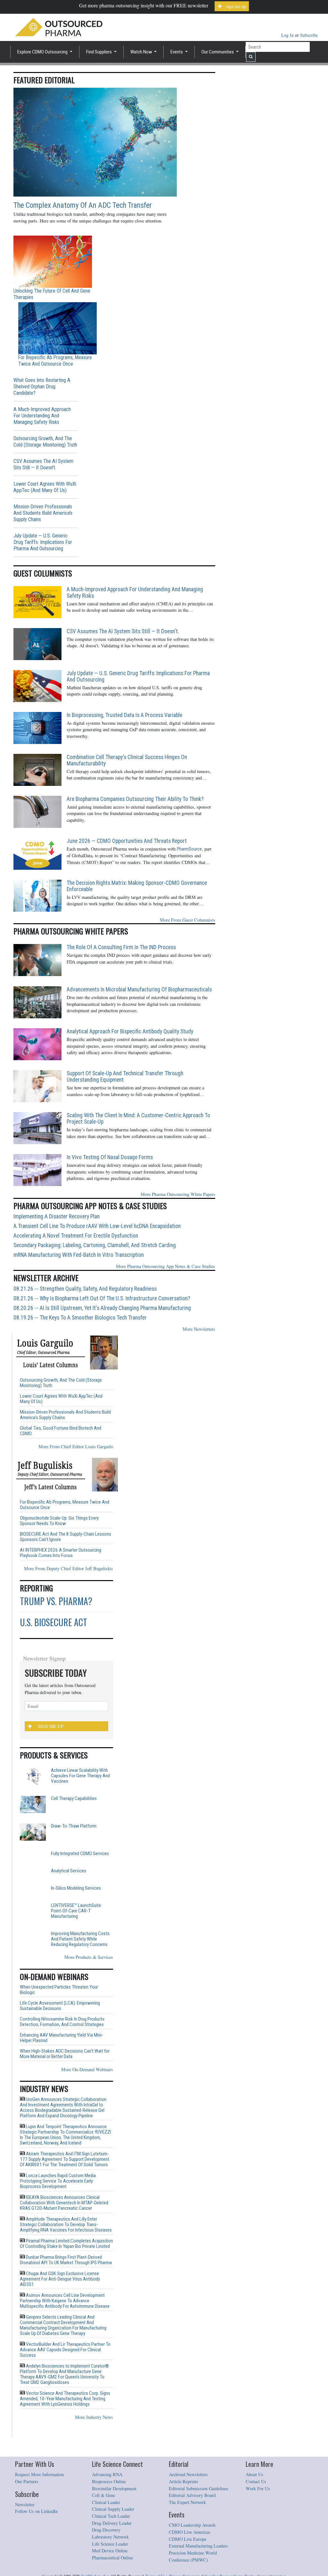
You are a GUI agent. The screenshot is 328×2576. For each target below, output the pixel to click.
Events (177, 52)
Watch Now (142, 52)
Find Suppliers (99, 52)
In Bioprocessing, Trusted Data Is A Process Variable (124, 715)
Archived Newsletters (188, 2505)
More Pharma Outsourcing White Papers (178, 1194)
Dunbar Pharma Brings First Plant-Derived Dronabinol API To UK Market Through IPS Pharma (66, 2291)
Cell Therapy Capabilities (74, 1799)
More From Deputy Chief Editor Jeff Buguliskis (69, 1568)
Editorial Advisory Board (192, 2526)
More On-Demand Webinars (87, 2100)
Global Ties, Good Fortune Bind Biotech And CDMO (61, 1431)
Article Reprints (184, 2512)
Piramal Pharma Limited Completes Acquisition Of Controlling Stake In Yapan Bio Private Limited (66, 2274)
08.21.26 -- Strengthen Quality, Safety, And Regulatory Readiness (85, 1289)
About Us (254, 2505)
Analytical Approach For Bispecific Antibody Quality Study (130, 1031)
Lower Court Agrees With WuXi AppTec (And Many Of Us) (45, 487)
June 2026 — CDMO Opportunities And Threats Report (127, 841)
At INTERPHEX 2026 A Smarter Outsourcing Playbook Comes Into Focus (61, 1553)
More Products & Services (89, 1988)
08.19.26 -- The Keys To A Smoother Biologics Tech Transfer (80, 1318)
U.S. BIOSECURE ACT (53, 1622)
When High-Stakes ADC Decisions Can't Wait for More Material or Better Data (65, 2085)
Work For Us (258, 2519)
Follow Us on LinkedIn (36, 2542)
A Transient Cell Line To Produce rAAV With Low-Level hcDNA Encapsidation (97, 1226)
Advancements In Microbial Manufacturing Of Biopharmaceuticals (139, 989)
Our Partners (27, 2512)
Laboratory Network (110, 2568)
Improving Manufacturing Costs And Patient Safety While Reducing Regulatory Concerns (80, 1970)
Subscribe (309, 35)
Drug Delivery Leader (112, 2554)
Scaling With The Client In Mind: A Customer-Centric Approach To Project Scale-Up (138, 1118)
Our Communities (218, 52)
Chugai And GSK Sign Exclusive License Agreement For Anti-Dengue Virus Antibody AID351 (60, 2310)
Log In (288, 35)
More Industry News (94, 2448)
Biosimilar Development (114, 2519)
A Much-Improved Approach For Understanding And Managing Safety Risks (42, 416)
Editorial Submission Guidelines (199, 2519)
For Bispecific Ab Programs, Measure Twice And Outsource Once (55, 361)
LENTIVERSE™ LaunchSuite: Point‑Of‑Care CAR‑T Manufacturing (76, 1942)
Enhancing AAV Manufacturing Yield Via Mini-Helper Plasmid (61, 2069)
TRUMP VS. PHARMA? (56, 1601)
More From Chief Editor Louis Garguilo (76, 1446)
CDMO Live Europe (188, 2570)
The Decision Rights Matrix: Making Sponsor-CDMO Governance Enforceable (137, 886)
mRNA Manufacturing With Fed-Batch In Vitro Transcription (79, 1255)
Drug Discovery (106, 2560)
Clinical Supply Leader (113, 2540)
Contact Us (256, 2512)
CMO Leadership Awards (192, 2556)
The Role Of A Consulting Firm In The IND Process (121, 947)
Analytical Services (69, 1881)
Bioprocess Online (109, 2512)
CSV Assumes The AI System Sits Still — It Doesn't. (43, 464)
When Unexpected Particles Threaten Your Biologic (59, 2021)
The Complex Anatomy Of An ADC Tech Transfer (83, 205)
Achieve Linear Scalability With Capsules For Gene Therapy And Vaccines (80, 1776)
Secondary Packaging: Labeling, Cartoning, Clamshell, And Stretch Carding (95, 1245)
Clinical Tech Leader (111, 2547)
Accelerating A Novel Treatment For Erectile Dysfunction (76, 1236)
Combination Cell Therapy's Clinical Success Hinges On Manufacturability (127, 760)
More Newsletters (199, 1329)
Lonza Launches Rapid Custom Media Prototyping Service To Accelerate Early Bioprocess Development (58, 2212)
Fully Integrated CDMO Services (80, 1854)
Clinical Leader (106, 2533)
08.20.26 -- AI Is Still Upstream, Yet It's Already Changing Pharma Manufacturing (102, 1308)
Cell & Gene (103, 2526)
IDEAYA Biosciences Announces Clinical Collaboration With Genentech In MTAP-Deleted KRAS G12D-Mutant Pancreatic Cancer (64, 2233)
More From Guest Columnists (188, 920)
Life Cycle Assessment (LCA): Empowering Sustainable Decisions (60, 2037)
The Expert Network (187, 2533)
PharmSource (189, 849)
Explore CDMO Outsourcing (43, 52)
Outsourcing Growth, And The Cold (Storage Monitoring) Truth (45, 442)
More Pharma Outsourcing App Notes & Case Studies (166, 1266)
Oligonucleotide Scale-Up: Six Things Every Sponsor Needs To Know (59, 1521)
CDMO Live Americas (190, 2563)
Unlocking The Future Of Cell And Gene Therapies (52, 294)
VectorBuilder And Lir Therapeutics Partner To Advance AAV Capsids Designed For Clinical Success (65, 2380)
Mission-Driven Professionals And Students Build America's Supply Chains (43, 513)
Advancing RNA (107, 2505)
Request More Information (39, 2505)
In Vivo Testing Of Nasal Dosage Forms (110, 1157)
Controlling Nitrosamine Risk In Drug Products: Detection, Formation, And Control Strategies (63, 2053)
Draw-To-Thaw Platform (74, 1826)
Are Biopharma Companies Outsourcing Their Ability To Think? (135, 799)
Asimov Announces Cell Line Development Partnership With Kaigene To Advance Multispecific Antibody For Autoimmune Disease (65, 2331)
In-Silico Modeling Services (76, 1909)
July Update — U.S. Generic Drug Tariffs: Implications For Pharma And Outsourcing (43, 542)
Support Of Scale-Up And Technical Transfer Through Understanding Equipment (125, 1077)
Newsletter (25, 2535)
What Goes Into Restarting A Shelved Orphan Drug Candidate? (42, 387)
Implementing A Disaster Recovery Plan (57, 1216)
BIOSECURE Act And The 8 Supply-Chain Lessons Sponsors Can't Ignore (66, 1537)
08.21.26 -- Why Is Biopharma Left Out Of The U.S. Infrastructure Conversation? (102, 1298)
